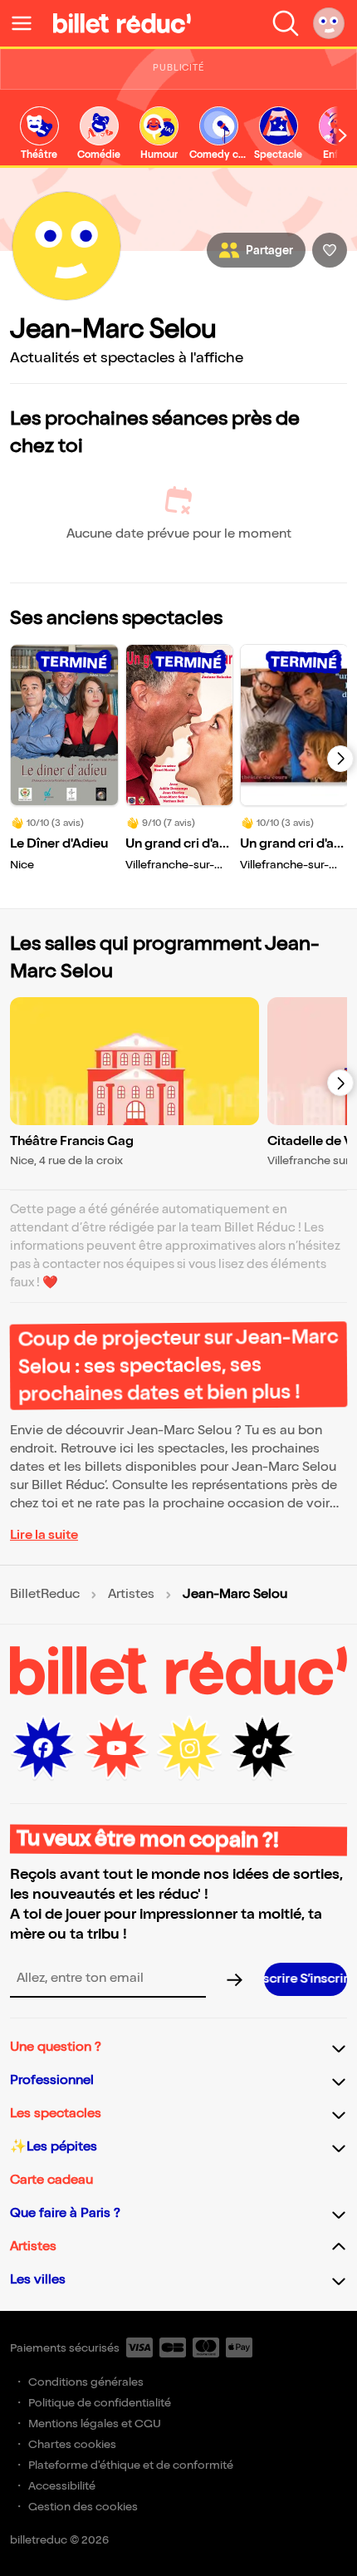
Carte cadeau (51, 2180)
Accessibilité (62, 2486)
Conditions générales (86, 2382)
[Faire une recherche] (286, 23)
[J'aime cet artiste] (330, 250)
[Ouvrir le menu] (28, 23)
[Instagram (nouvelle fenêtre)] (189, 1748)
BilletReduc (45, 1595)
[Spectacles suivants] (340, 759)
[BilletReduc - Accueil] (122, 23)
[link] (39, 134)
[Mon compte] (329, 23)
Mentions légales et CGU (95, 2424)
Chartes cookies (72, 2444)
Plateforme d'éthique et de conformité (131, 2465)
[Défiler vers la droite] (343, 135)
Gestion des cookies (83, 2507)
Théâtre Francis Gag (72, 1141)
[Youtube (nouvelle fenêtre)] (116, 1748)
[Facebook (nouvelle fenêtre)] (43, 1748)
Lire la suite (44, 1535)
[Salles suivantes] (340, 1083)
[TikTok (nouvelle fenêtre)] (262, 1748)
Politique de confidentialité (100, 2403)
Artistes (131, 1595)
